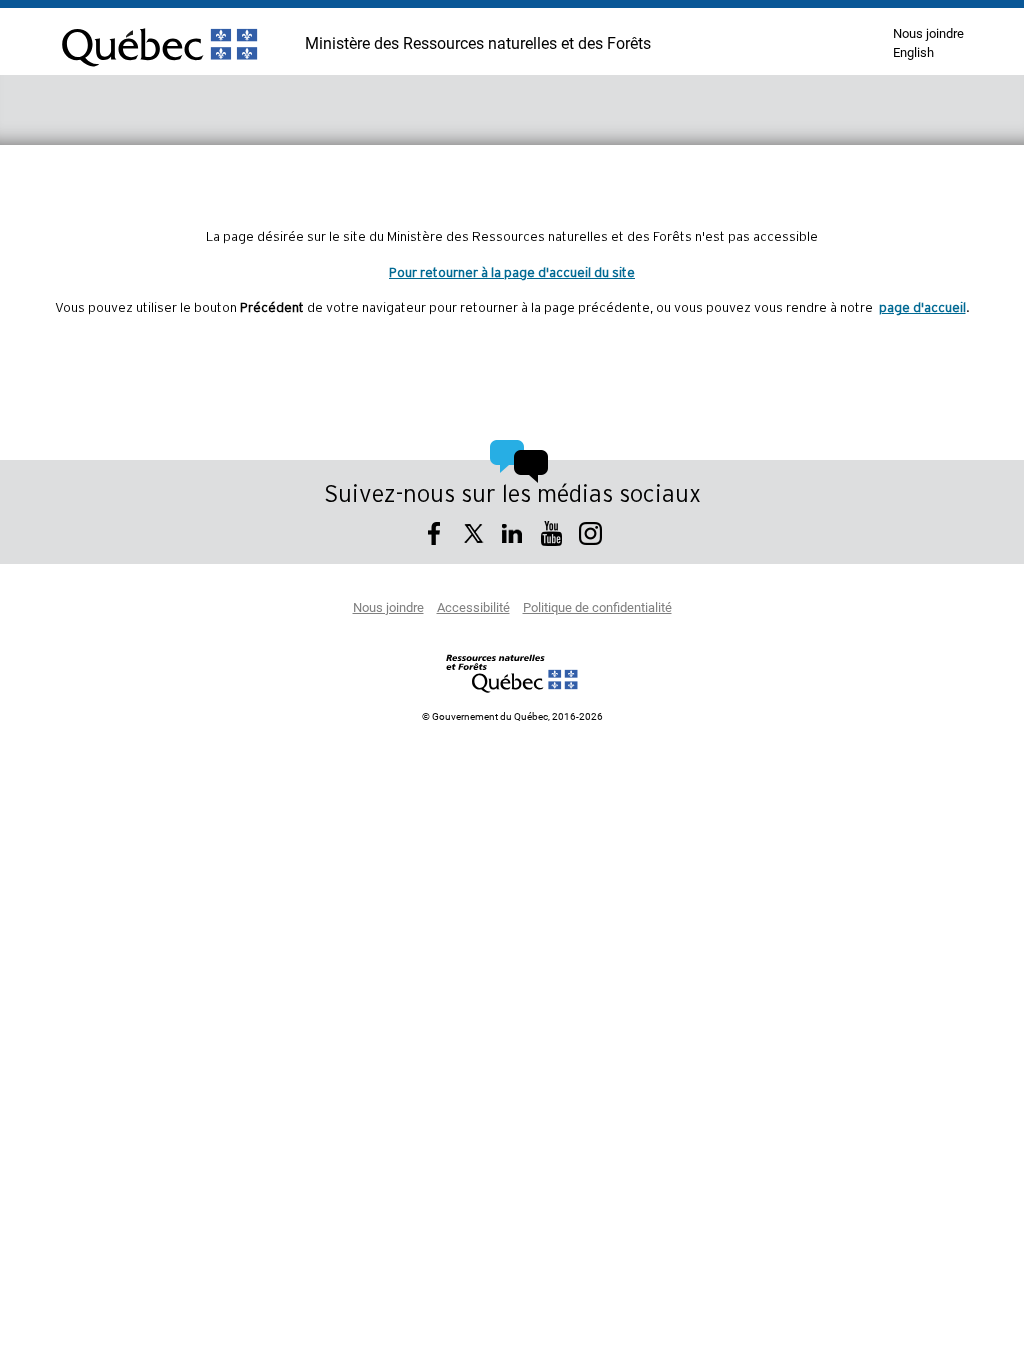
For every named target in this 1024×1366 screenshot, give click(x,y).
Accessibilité (473, 608)
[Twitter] (473, 536)
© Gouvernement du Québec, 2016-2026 (512, 717)
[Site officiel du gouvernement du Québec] (159, 75)
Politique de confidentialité (597, 608)
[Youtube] (551, 536)
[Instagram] (590, 536)
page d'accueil (922, 308)
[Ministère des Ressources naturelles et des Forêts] (512, 673)
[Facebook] (434, 536)
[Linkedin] (512, 536)
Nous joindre (928, 34)
